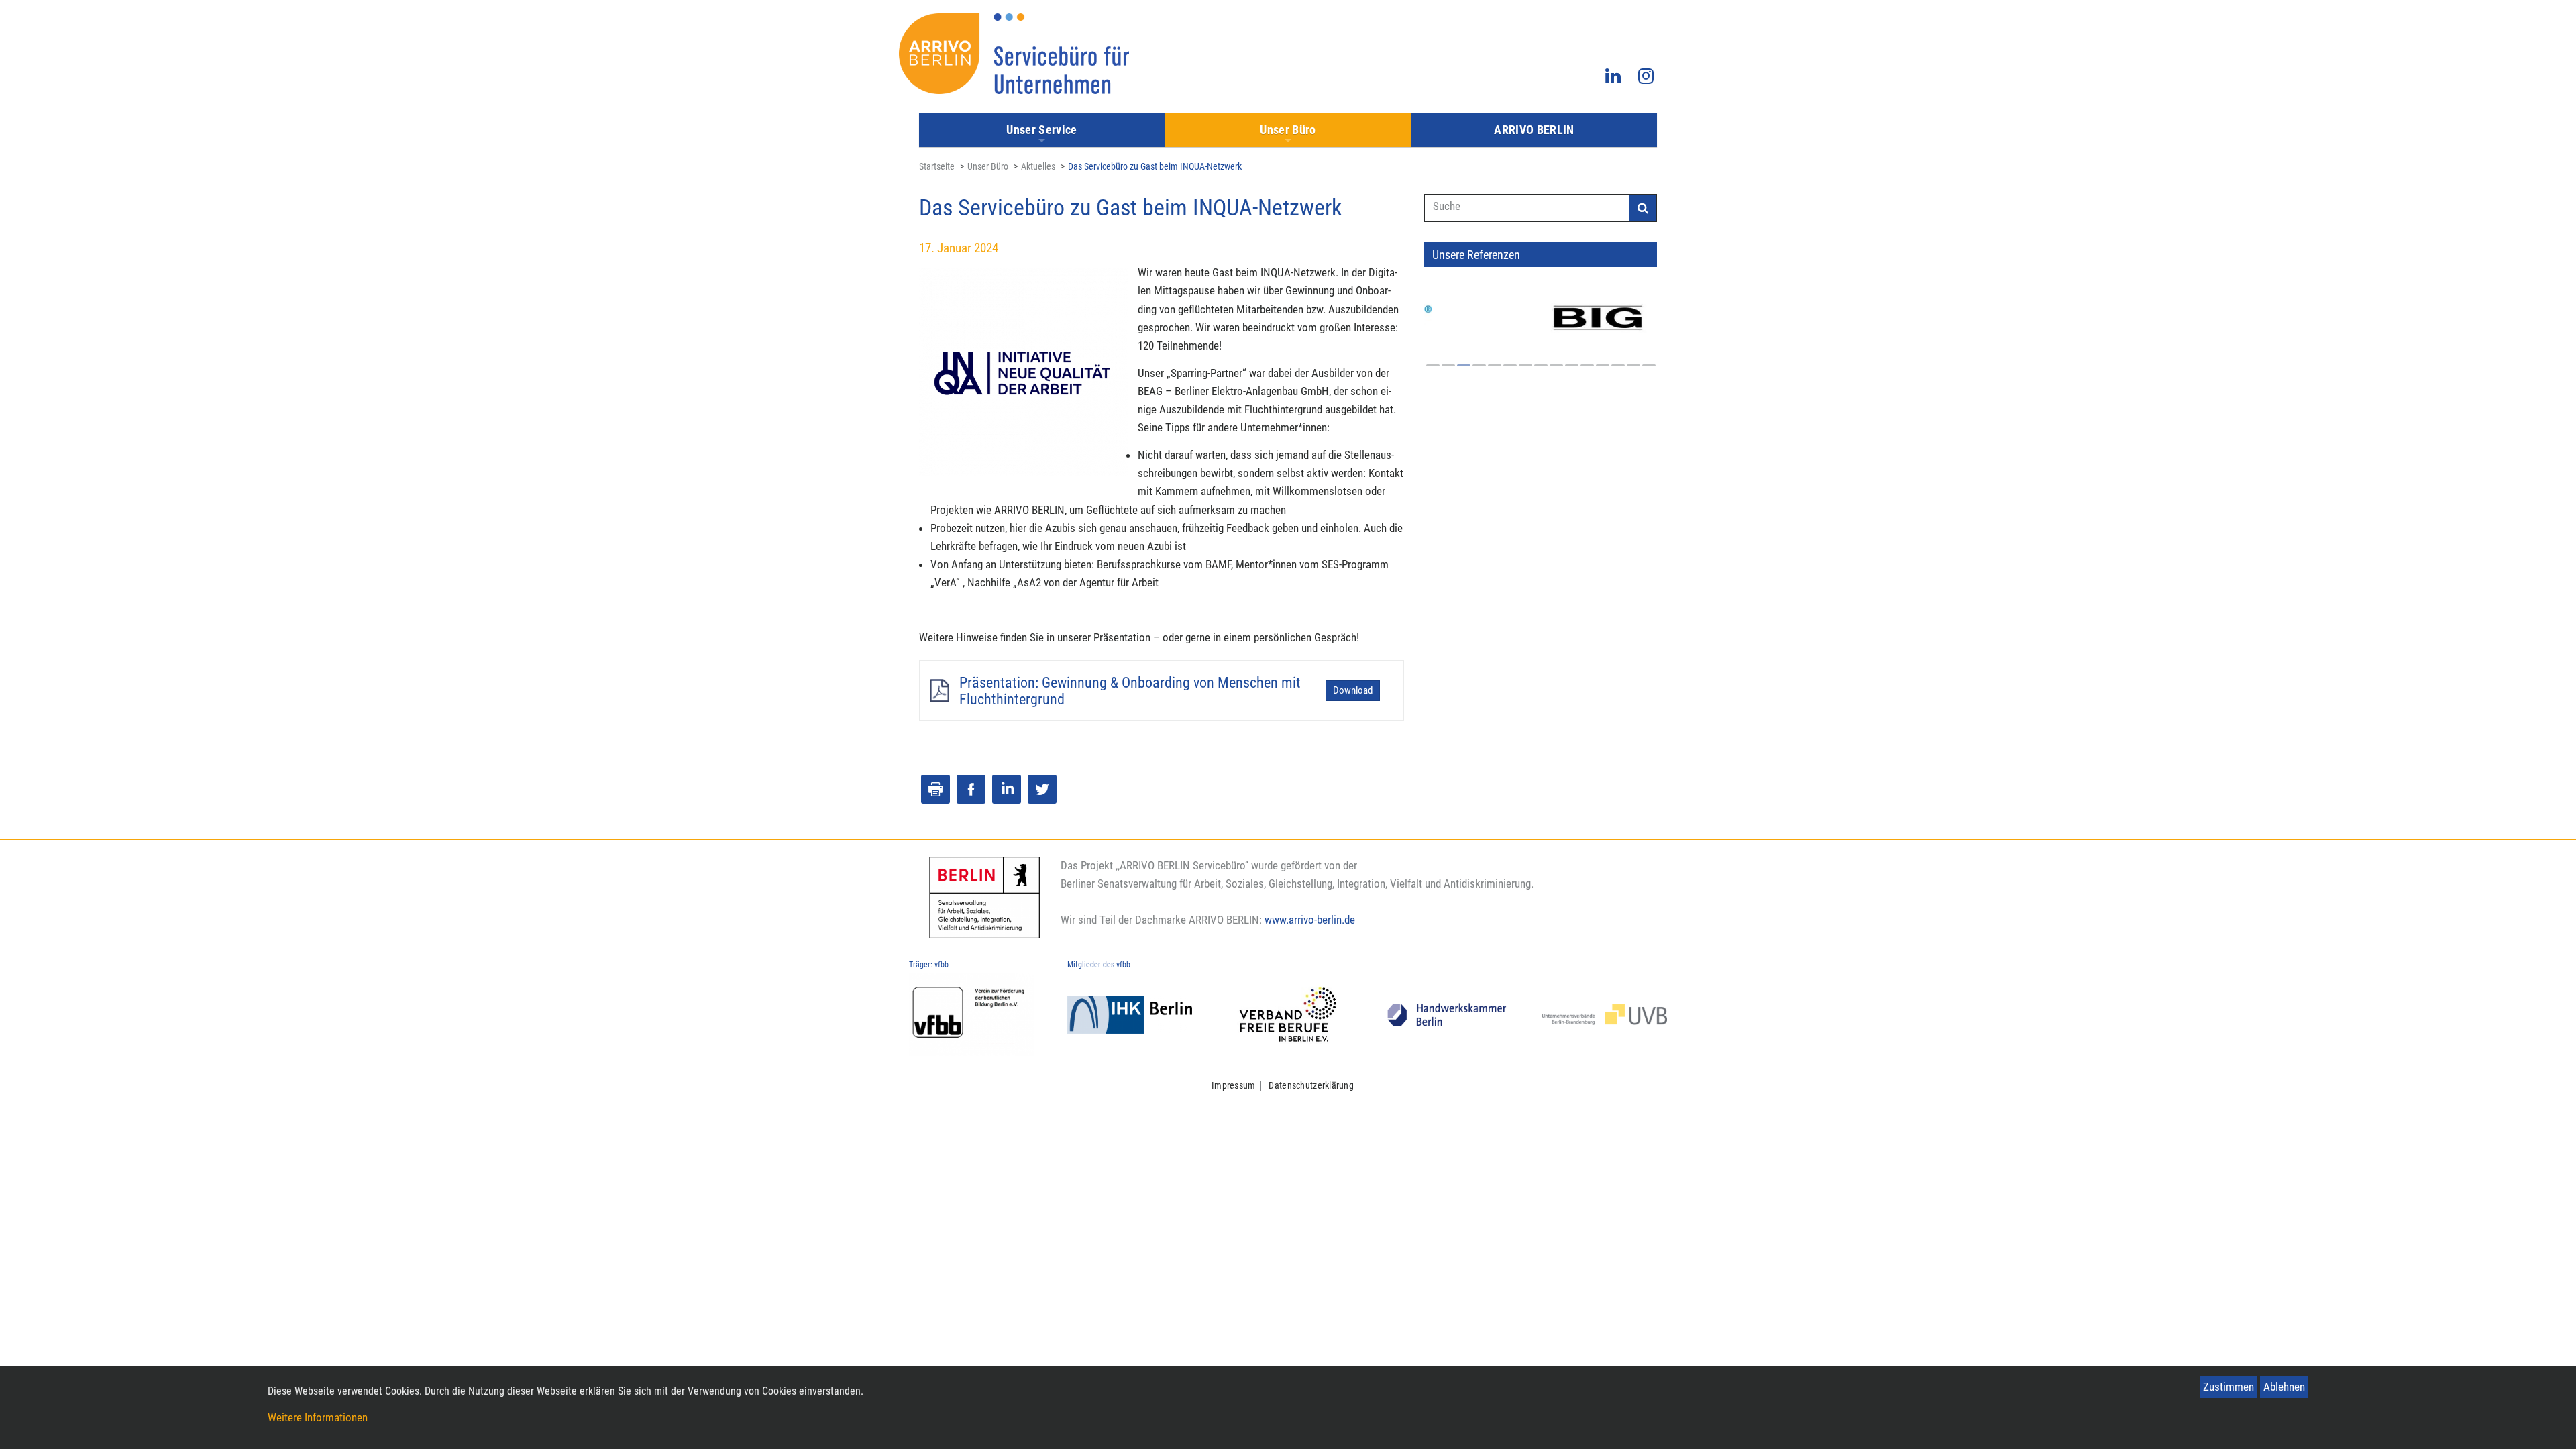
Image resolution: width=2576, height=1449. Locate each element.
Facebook (971, 789)
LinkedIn (1007, 789)
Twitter (1042, 789)
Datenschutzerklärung (1311, 1086)
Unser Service (1042, 130)
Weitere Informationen (318, 1417)
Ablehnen (2284, 1387)
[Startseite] (1014, 54)
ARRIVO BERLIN (1534, 130)
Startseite (937, 167)
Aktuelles (1038, 167)
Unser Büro (1288, 130)
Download (1353, 690)
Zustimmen (2229, 1387)
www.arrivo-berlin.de (1310, 920)
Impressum (1234, 1086)
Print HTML (935, 789)
